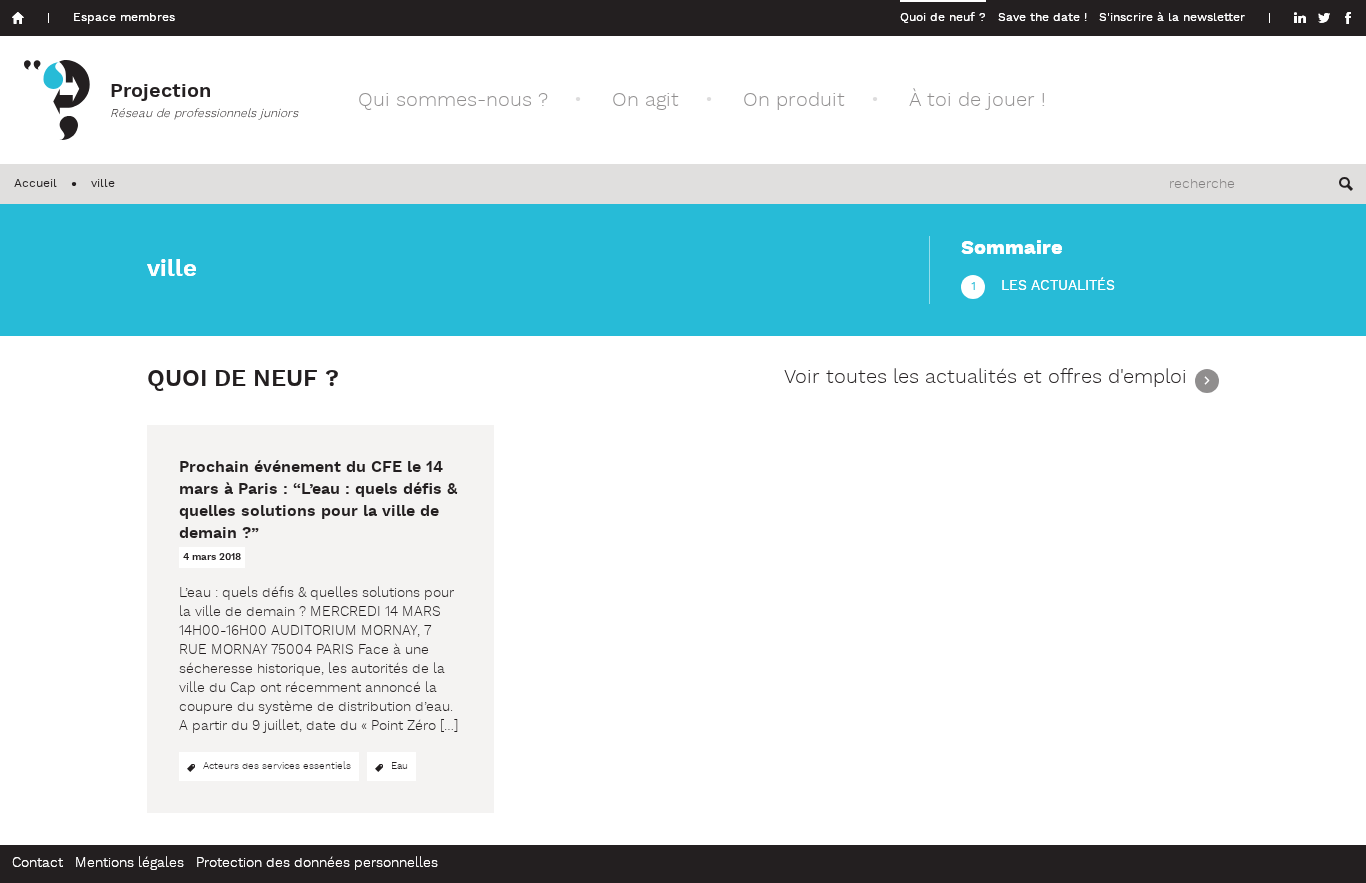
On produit (794, 100)
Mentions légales (129, 863)
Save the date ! (1042, 18)
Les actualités (1058, 286)
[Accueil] (18, 18)
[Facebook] (1348, 18)
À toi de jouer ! (977, 100)
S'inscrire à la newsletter (1172, 18)
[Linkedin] (1300, 18)
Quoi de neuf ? (943, 18)
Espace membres (124, 18)
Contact (37, 863)
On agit (645, 100)
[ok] (1346, 184)
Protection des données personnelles (317, 863)
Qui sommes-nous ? (453, 100)
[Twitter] (1324, 18)
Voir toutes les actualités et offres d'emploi (985, 379)
